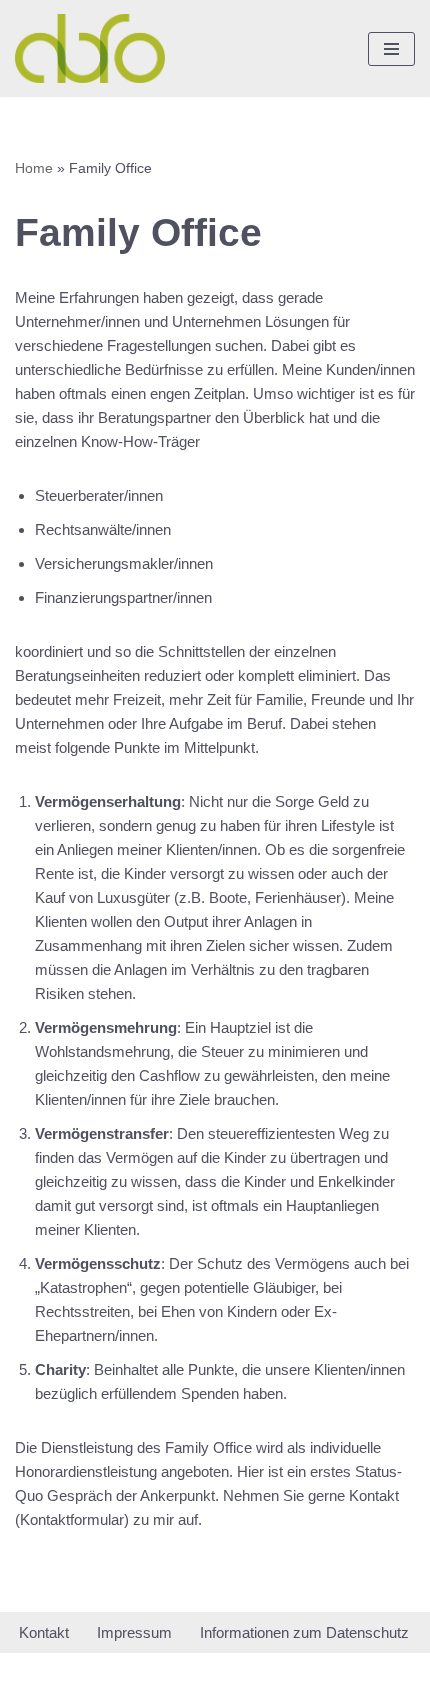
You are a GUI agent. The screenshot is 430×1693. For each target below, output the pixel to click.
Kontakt (44, 1632)
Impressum (134, 1632)
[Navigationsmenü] (391, 49)
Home (34, 168)
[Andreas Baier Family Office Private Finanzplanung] (90, 48)
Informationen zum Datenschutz (304, 1632)
